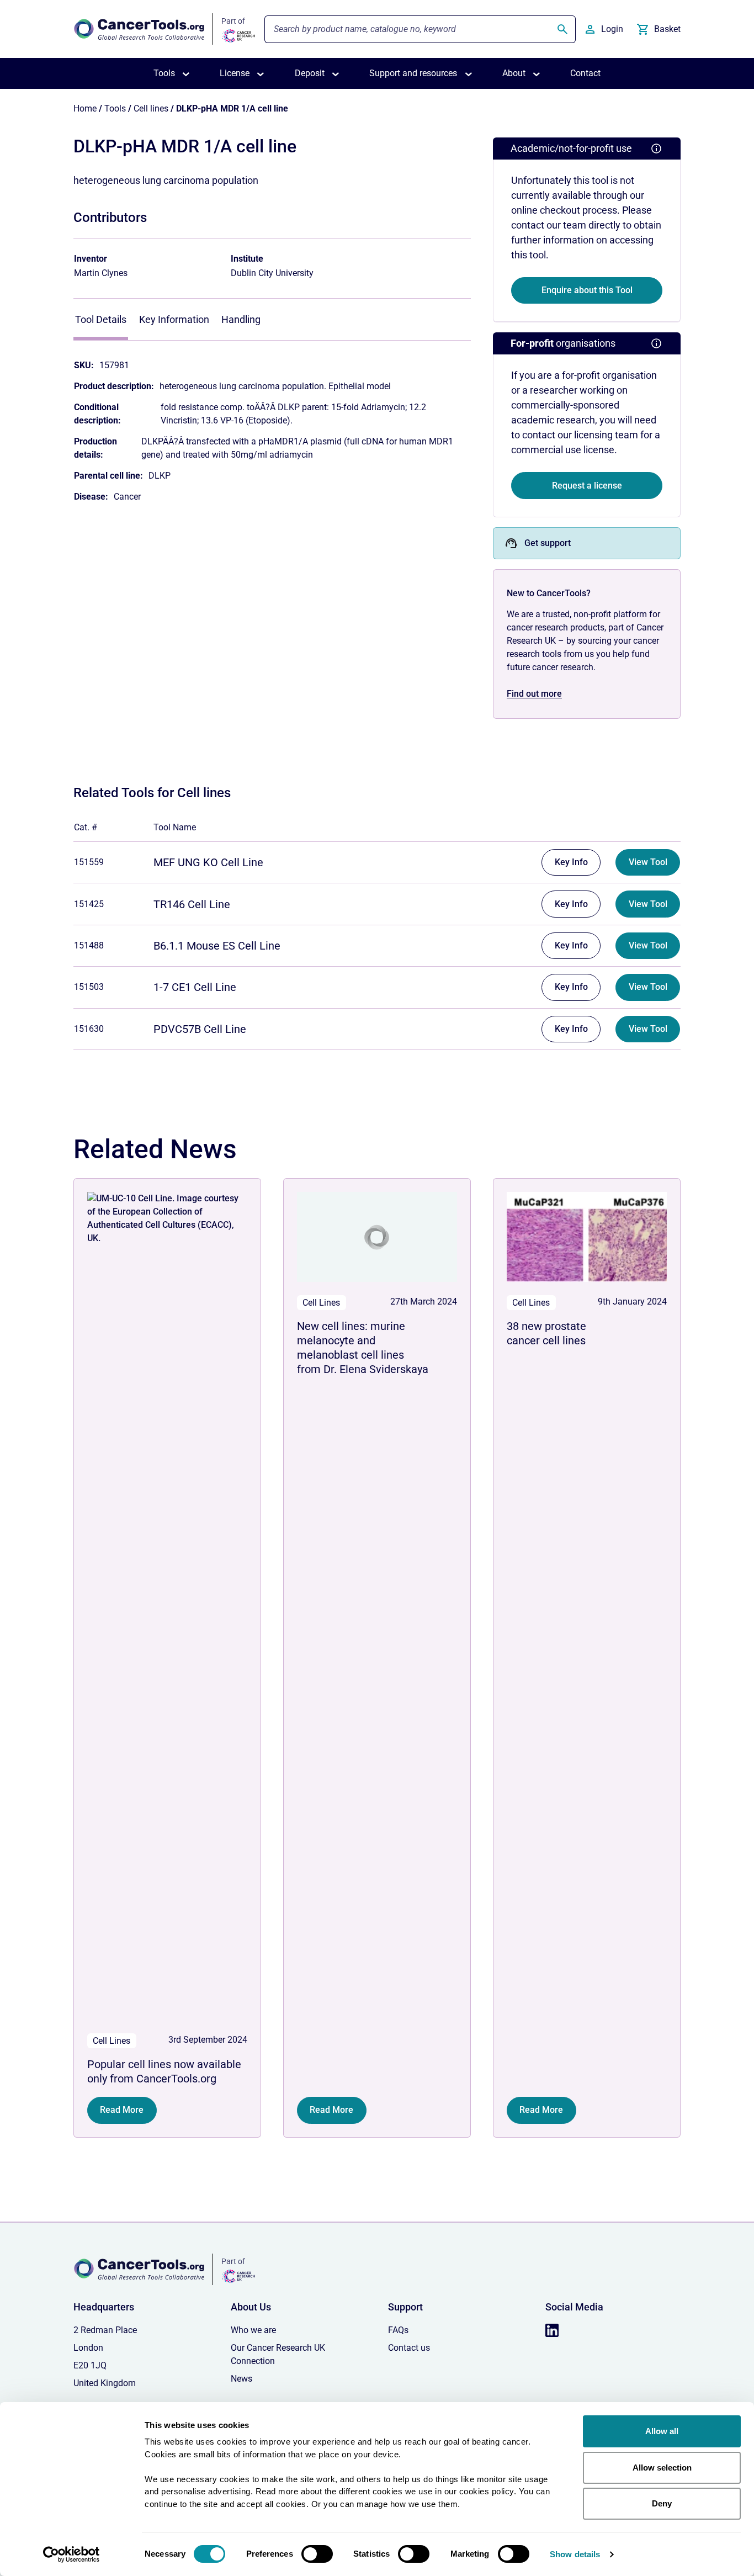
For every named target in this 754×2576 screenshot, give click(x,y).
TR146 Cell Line (192, 904)
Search (562, 29)
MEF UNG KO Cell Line (208, 862)
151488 (89, 945)
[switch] (317, 2554)
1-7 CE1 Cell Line (195, 987)
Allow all (662, 2431)
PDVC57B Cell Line (200, 1029)
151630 (89, 1029)
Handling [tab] (241, 319)
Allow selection (662, 2468)
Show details (575, 2554)
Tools (115, 108)
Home (85, 108)
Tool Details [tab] (101, 319)
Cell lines (151, 108)
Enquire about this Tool (587, 290)
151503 (89, 987)
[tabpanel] (272, 426)
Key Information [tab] (174, 319)
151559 (89, 862)
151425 (89, 904)
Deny (662, 2503)
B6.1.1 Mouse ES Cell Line (217, 946)
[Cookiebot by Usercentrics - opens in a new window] (71, 2554)
